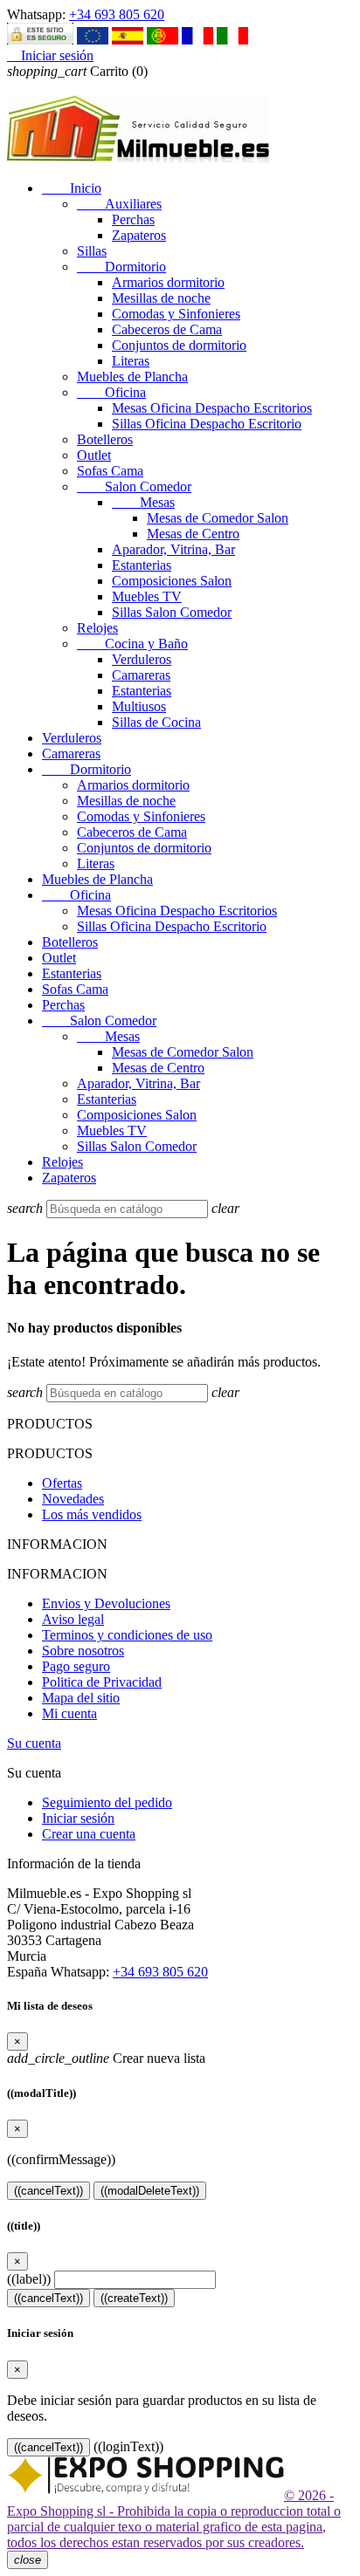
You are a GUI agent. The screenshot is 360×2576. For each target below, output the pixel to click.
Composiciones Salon (172, 581)
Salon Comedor (134, 486)
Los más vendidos (92, 1514)
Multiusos (139, 706)
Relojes (97, 628)
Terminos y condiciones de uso (127, 1635)
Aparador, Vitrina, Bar (173, 549)
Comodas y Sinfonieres (176, 314)
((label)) (29, 2279)
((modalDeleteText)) (150, 2191)
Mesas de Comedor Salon (218, 518)
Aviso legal (73, 1619)
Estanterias (142, 565)
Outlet (94, 455)
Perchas (133, 219)
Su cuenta (34, 1743)
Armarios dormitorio (168, 282)
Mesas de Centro (193, 534)
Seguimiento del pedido (107, 1802)
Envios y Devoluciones (106, 1603)
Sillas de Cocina (156, 722)
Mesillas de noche (161, 298)
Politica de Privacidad (102, 1682)
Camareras (141, 675)
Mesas (143, 502)
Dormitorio (121, 267)
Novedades (73, 1499)
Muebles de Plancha (132, 377)
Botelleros (105, 439)
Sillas (92, 251)
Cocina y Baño (132, 644)
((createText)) (134, 2298)
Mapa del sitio (81, 1698)
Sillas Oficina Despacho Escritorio (207, 424)
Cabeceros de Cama (167, 329)
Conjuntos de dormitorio (179, 345)
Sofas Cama (110, 471)
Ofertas (62, 1483)
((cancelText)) (48, 2191)
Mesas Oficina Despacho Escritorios (212, 408)
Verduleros (142, 659)
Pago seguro (76, 1666)
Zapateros (139, 235)
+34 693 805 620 (117, 14)
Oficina (111, 392)
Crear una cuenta (89, 1834)
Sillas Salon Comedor (172, 612)
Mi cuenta (69, 1713)
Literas (131, 361)
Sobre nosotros (83, 1651)
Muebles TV (147, 596)
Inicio (72, 188)
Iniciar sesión (78, 1818)
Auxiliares (119, 204)
